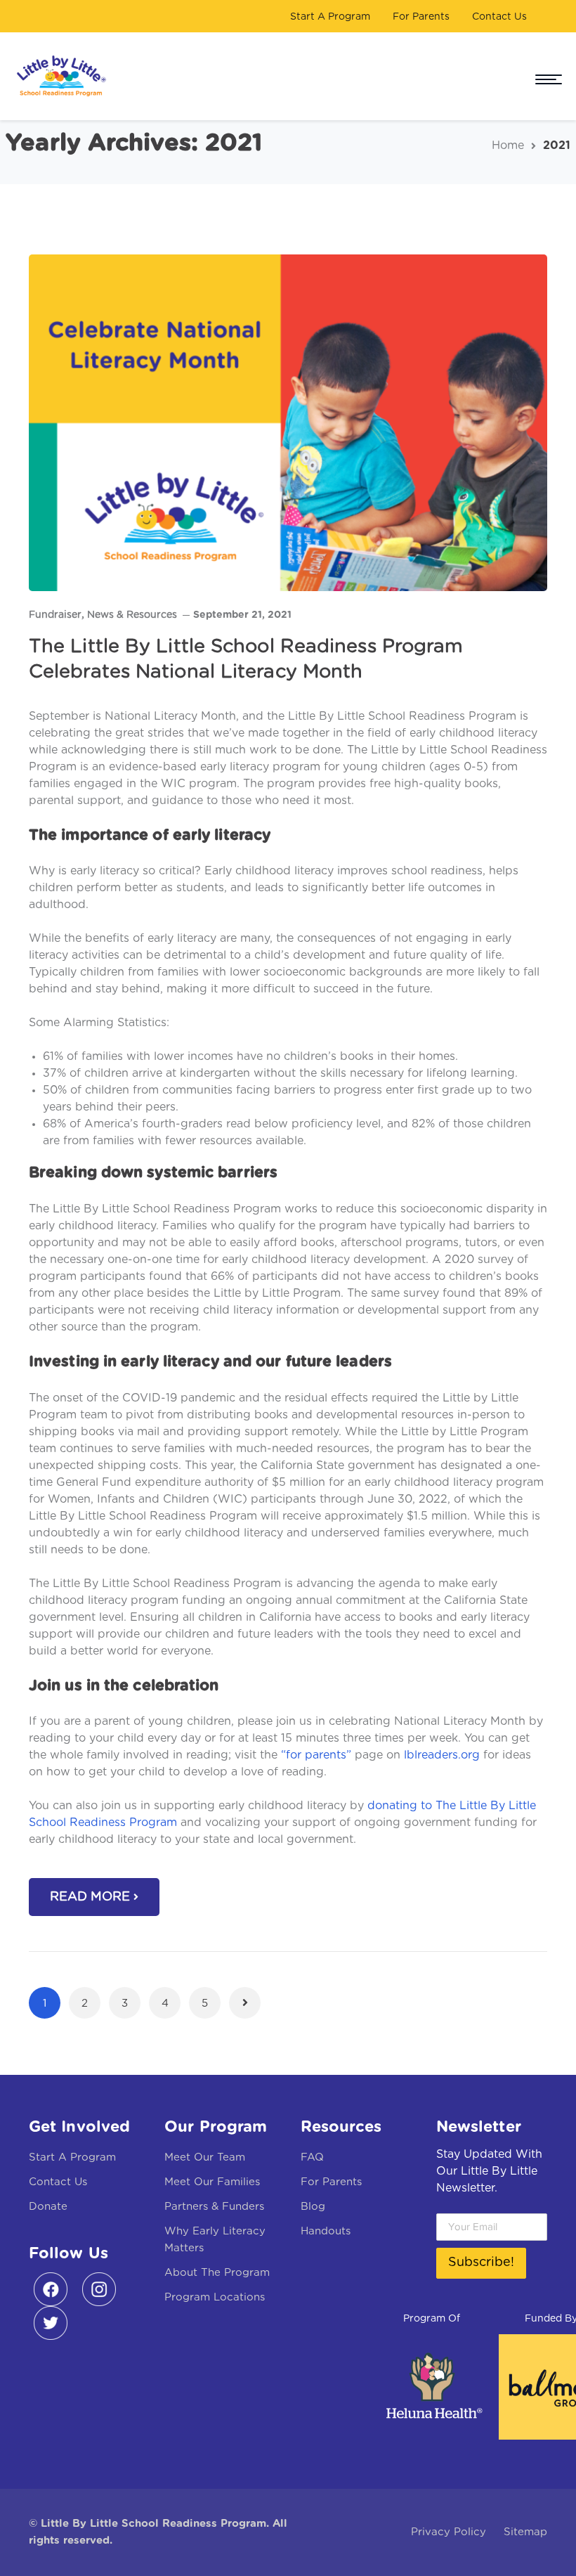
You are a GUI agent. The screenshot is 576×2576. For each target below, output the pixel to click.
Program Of (432, 2319)
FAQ (312, 2157)
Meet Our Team (205, 2157)
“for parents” (316, 1755)
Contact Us (499, 17)
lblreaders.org (442, 1755)
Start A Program (330, 17)
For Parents (421, 17)
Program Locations (215, 2297)
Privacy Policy (449, 2532)
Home (508, 145)
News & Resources (132, 615)
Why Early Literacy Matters (215, 2240)
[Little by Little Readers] (58, 76)
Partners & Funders (214, 2207)
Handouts (326, 2231)
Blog (313, 2207)
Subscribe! (481, 2263)
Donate (48, 2207)
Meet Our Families (212, 2182)
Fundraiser (55, 615)
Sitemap (525, 2532)
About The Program (217, 2273)
